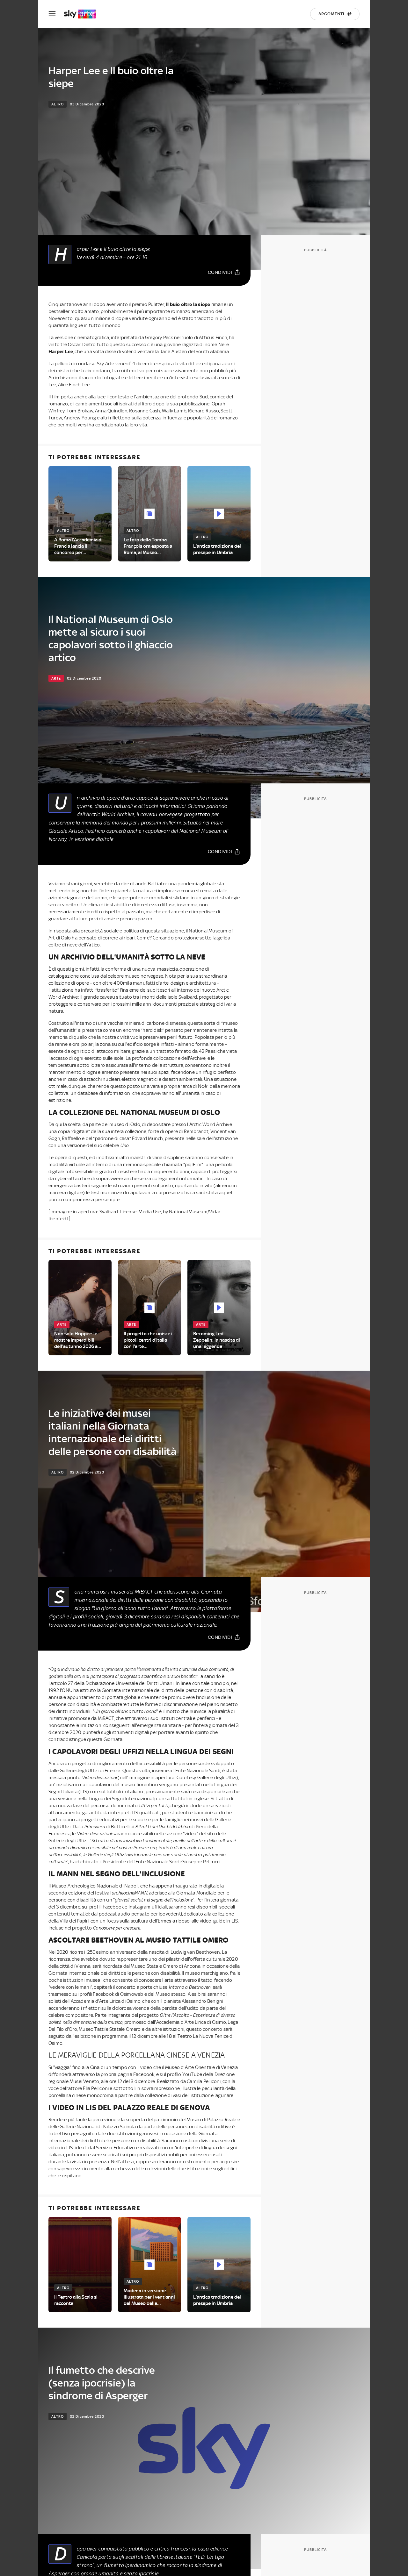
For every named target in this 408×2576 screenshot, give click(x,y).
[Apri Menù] (56, 14)
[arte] (83, 14)
